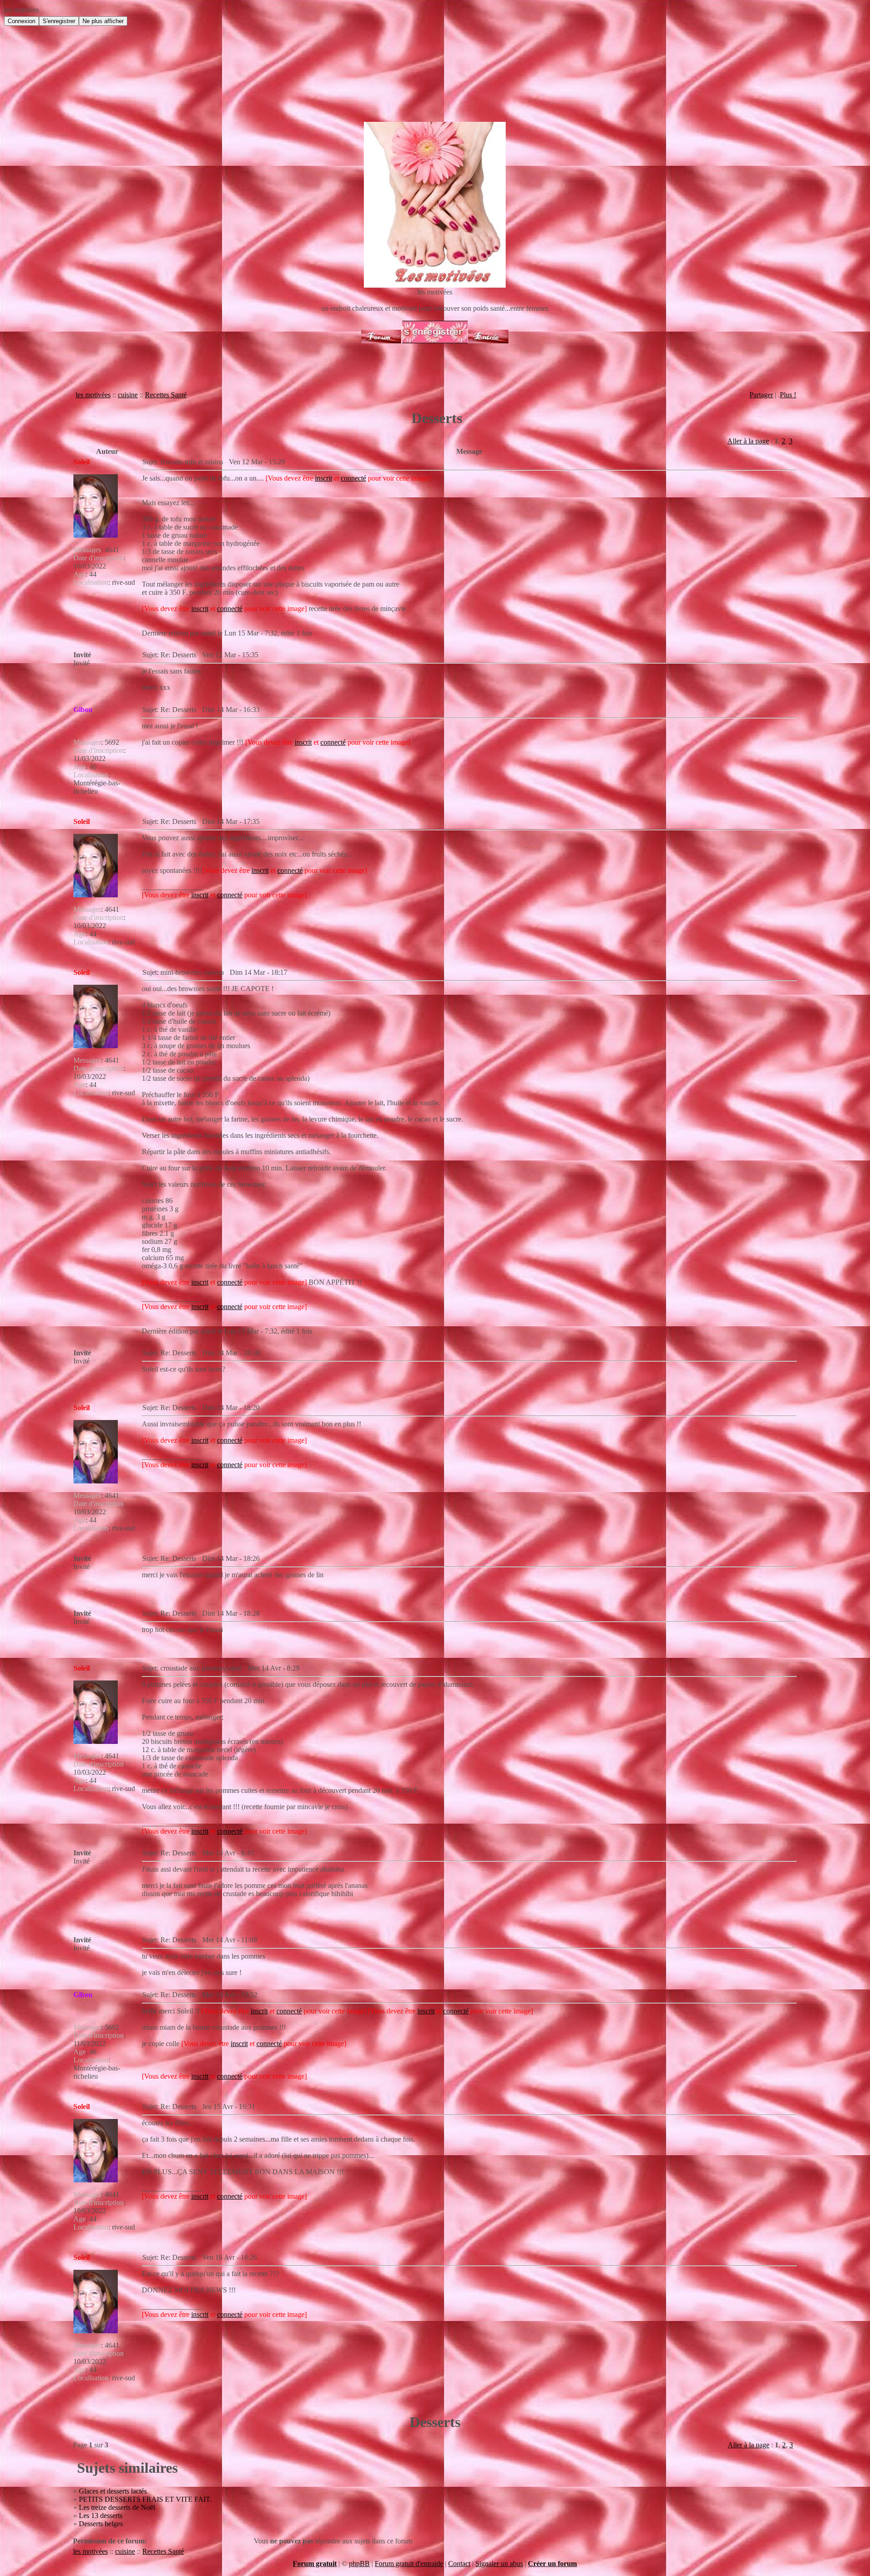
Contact (459, 2564)
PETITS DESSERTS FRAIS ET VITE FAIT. (145, 2499)
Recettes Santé (166, 395)
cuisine (128, 395)
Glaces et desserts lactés (113, 2491)
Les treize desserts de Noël (117, 2507)
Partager (761, 395)
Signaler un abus (499, 2564)
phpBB (359, 2564)
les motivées (93, 395)
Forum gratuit (315, 2564)
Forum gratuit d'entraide (409, 2564)
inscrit (324, 478)
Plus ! (788, 395)
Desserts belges (101, 2524)
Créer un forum (552, 2564)
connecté (353, 478)
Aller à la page (748, 441)
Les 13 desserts (101, 2516)
